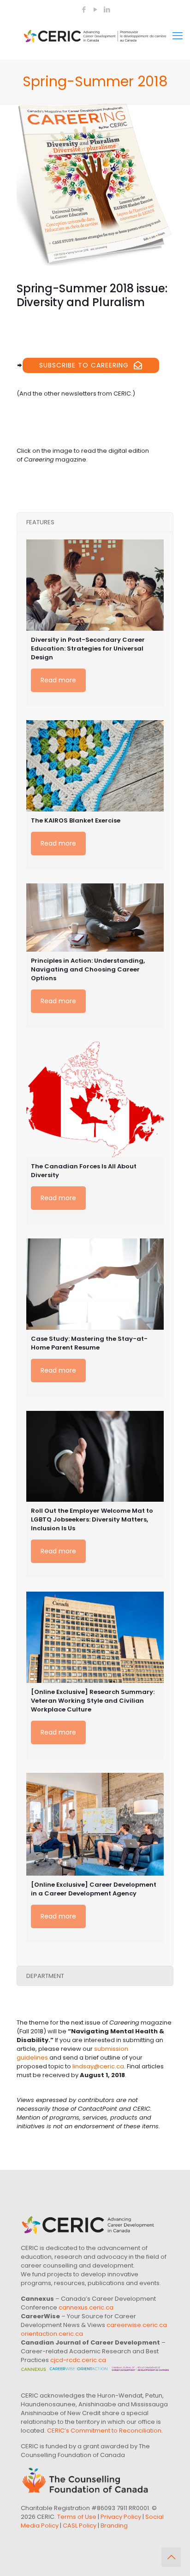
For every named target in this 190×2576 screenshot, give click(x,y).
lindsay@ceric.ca (98, 2066)
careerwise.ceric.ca (137, 2325)
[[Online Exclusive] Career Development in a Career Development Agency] (95, 1824)
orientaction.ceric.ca (52, 2334)
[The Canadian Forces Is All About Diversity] (95, 1099)
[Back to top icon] (171, 2557)
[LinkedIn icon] (107, 9)
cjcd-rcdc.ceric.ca (78, 2360)
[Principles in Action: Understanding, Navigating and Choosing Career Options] (95, 918)
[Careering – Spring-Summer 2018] (95, 185)
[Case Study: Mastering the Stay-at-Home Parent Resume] (95, 1284)
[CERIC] (95, 36)
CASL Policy (80, 2526)
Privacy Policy (121, 2517)
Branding (114, 2526)
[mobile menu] (178, 36)
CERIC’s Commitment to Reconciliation (104, 2431)
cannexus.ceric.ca (86, 2307)
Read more (58, 680)
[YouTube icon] (95, 9)
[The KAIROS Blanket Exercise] (95, 766)
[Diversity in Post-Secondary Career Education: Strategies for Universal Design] (95, 585)
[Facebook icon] (84, 9)
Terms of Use (77, 2517)
